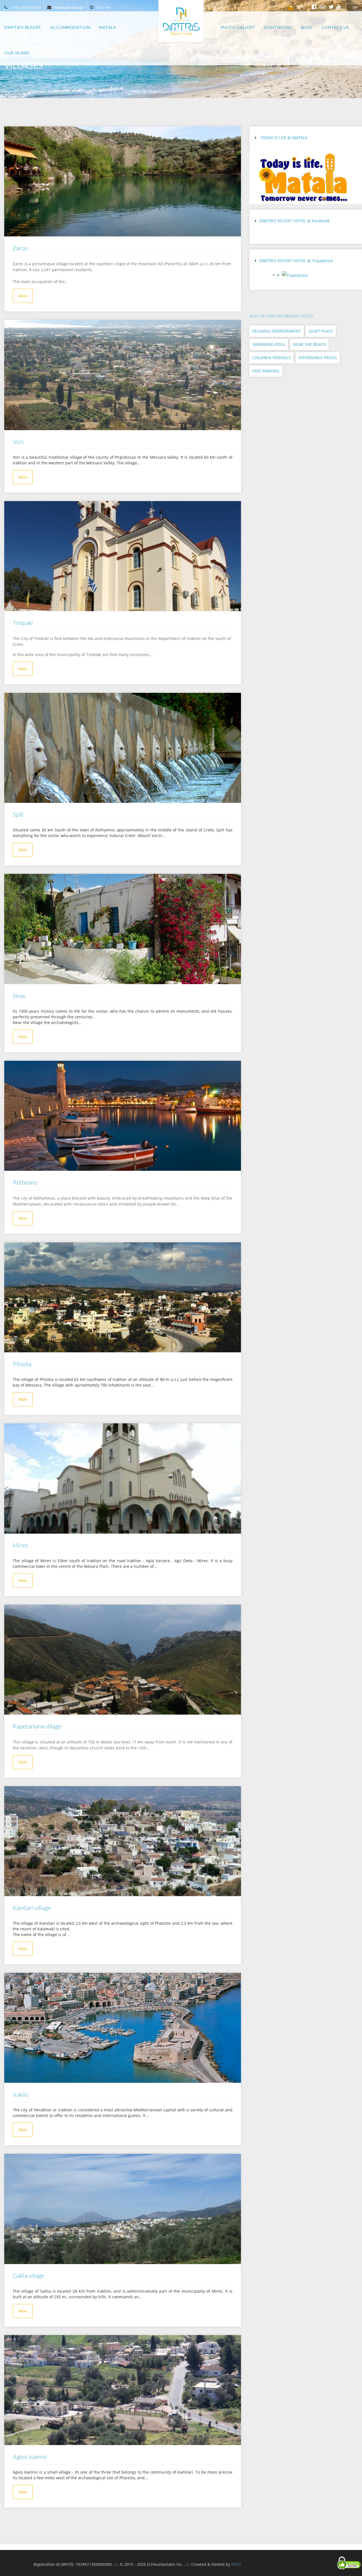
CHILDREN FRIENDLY (271, 358)
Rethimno (25, 1182)
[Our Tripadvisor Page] (318, 277)
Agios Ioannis (30, 2457)
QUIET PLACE (321, 331)
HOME (304, 67)
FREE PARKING (266, 371)
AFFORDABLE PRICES (318, 358)
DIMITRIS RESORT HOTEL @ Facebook (294, 221)
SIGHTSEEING (328, 67)
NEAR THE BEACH (309, 344)
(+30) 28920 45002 (26, 7)
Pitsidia (22, 1364)
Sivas (19, 996)
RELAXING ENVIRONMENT (277, 331)
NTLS (236, 2564)
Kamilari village (32, 1908)
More (23, 296)
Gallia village (29, 2276)
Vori (18, 442)
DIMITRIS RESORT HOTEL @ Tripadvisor (296, 261)
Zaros (20, 248)
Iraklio (21, 2094)
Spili (18, 814)
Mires (20, 1545)
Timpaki (23, 623)
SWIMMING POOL (269, 344)
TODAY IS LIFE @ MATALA (283, 138)
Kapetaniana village (37, 1726)
